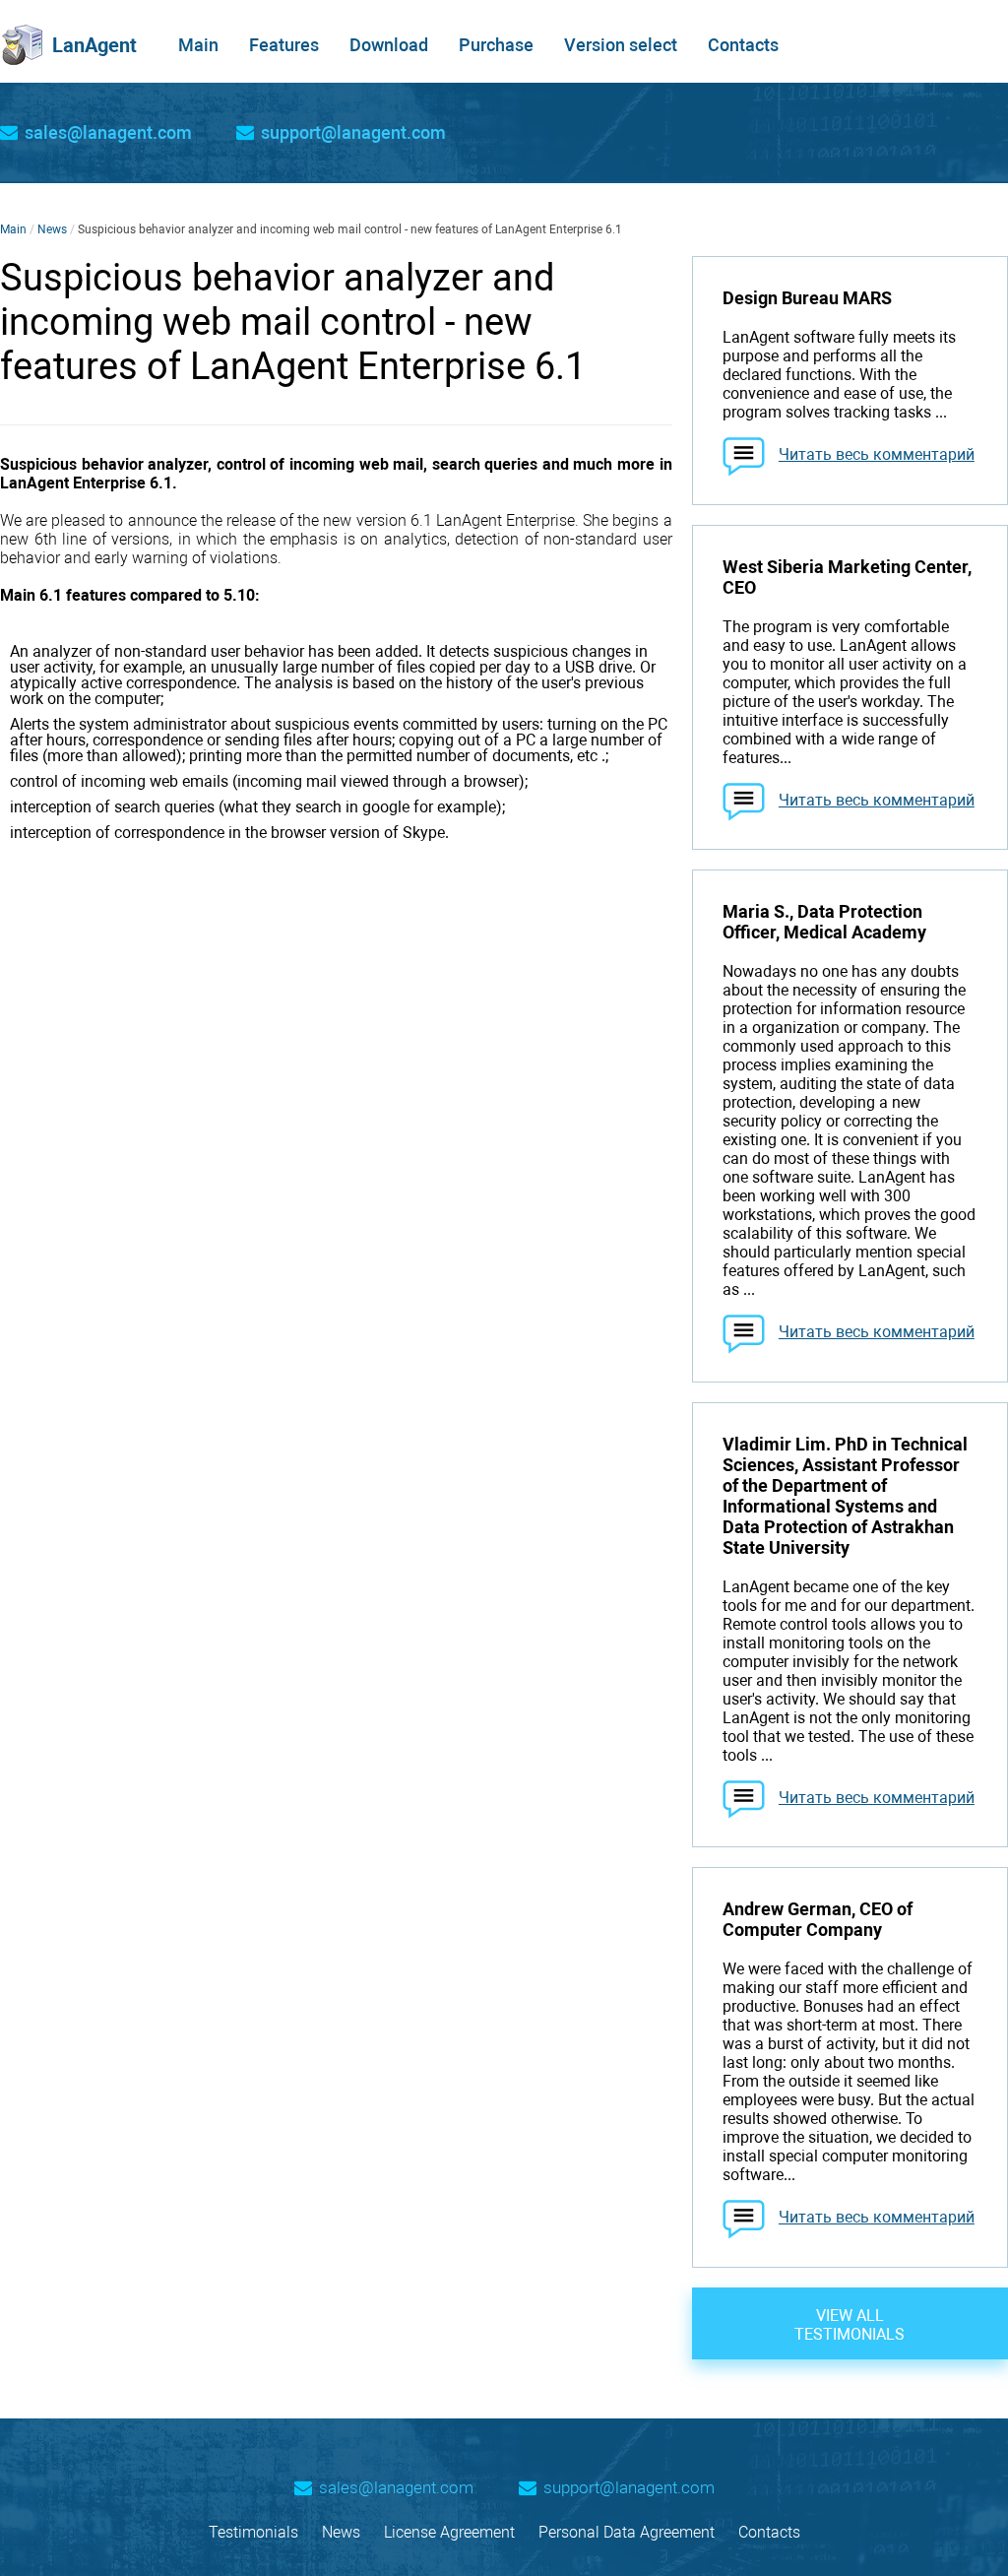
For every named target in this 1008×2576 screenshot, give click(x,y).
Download (389, 45)
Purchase (496, 45)
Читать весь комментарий (877, 454)
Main (198, 45)
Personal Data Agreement (627, 2532)
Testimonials (253, 2532)
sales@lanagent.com (108, 133)
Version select (621, 45)
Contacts (743, 45)
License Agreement (449, 2532)
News (52, 229)
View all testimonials (850, 2325)
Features (284, 45)
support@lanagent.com (353, 133)
